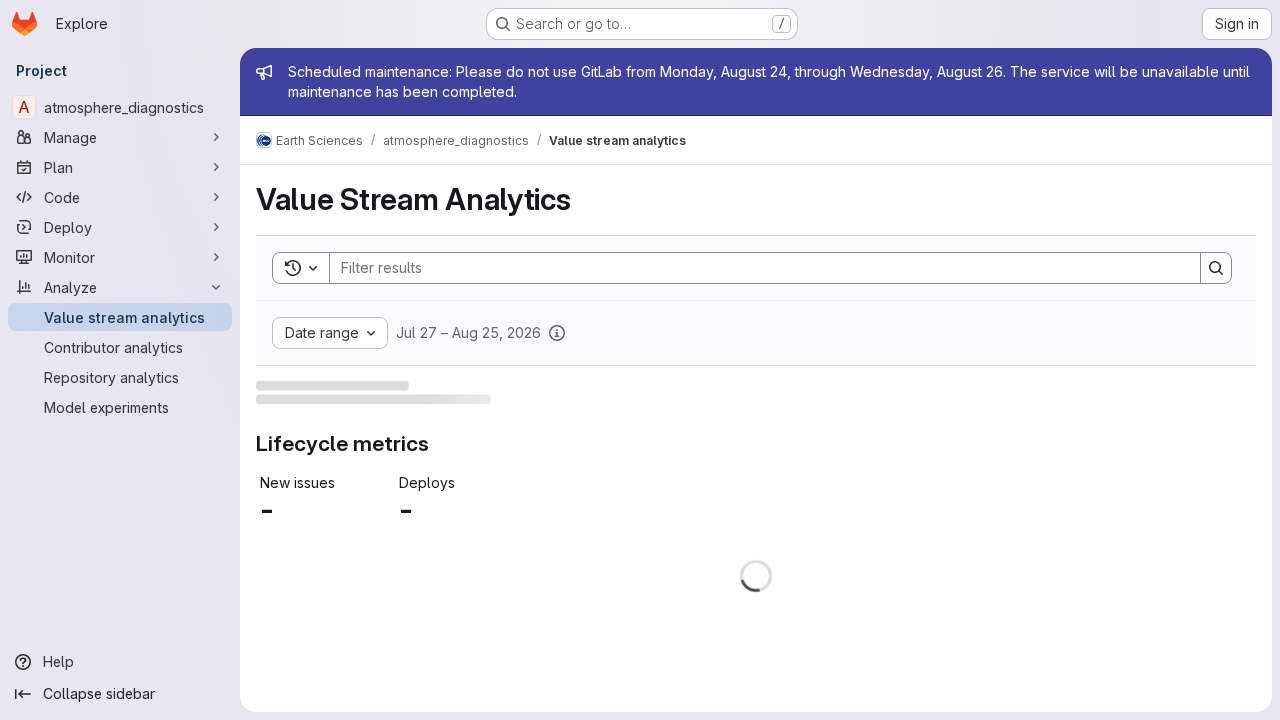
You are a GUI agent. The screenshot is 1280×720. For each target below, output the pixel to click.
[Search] (1216, 268)
